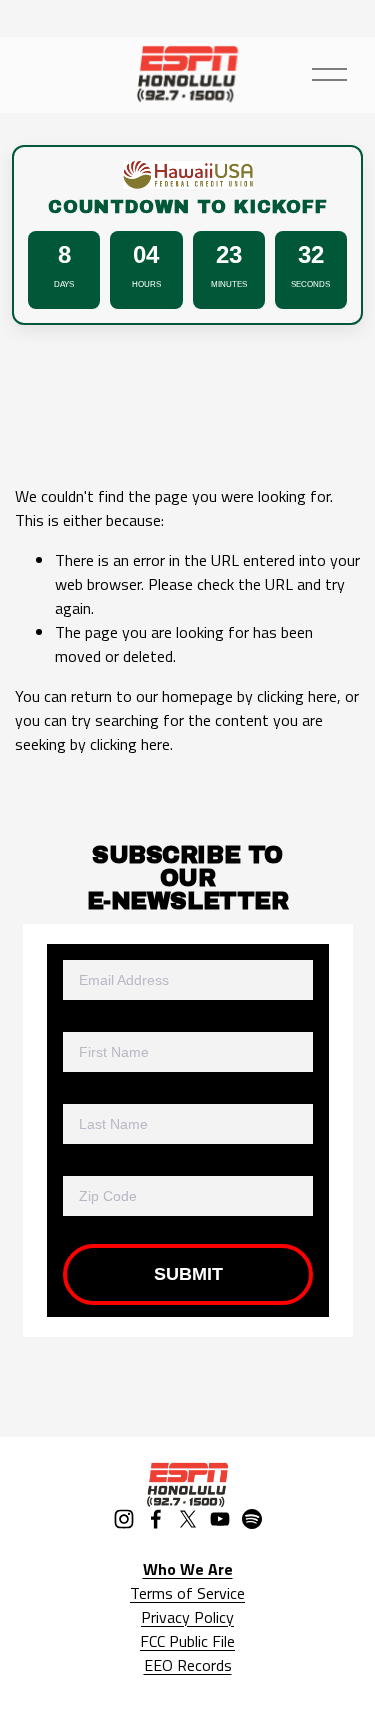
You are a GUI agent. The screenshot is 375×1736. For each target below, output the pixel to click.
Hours (146, 284)
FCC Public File (187, 1641)
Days (64, 284)
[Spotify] (252, 1519)
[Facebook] (156, 1519)
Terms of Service (187, 1593)
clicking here (297, 696)
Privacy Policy (187, 1617)
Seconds (310, 284)
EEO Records (188, 1665)
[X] (188, 1519)
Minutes (229, 284)
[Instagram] (124, 1519)
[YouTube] (220, 1519)
